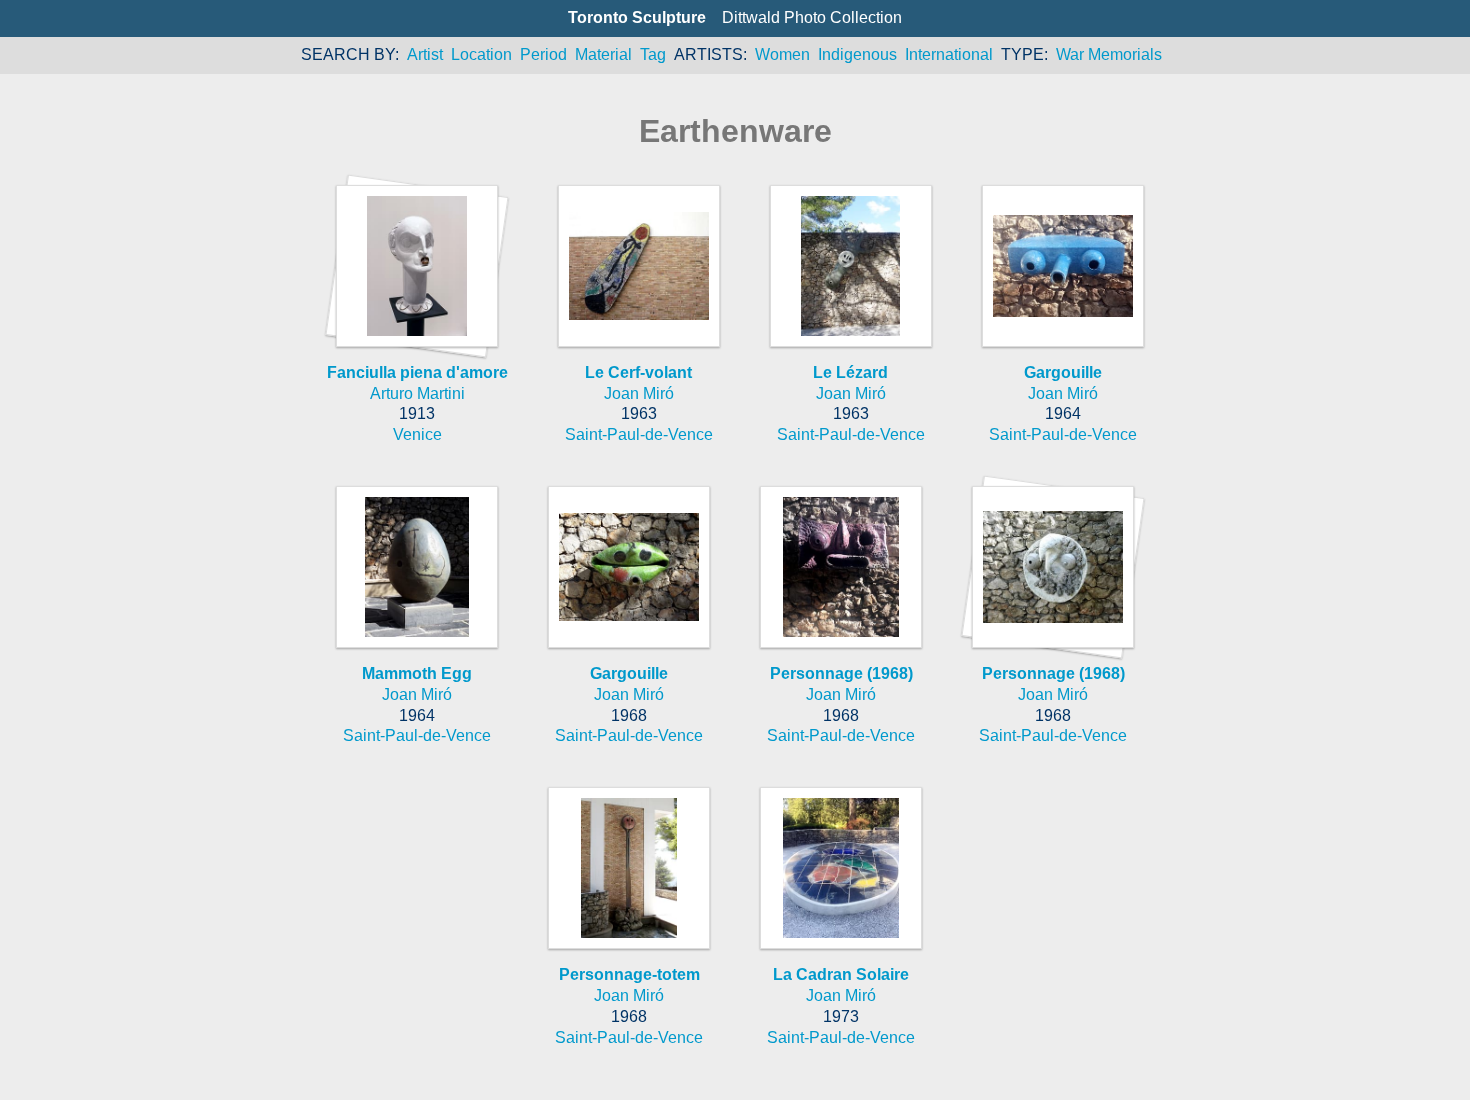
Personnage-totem (629, 974)
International (949, 54)
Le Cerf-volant (638, 372)
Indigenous (857, 54)
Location (481, 54)
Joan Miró (639, 393)
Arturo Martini (417, 393)
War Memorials (1109, 54)
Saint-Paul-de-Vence (639, 434)
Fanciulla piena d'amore (417, 372)
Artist (425, 54)
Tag (653, 54)
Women (782, 54)
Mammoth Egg (417, 673)
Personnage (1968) (841, 673)
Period (543, 54)
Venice (417, 434)
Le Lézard (850, 372)
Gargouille (1063, 372)
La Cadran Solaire (841, 974)
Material (603, 54)
